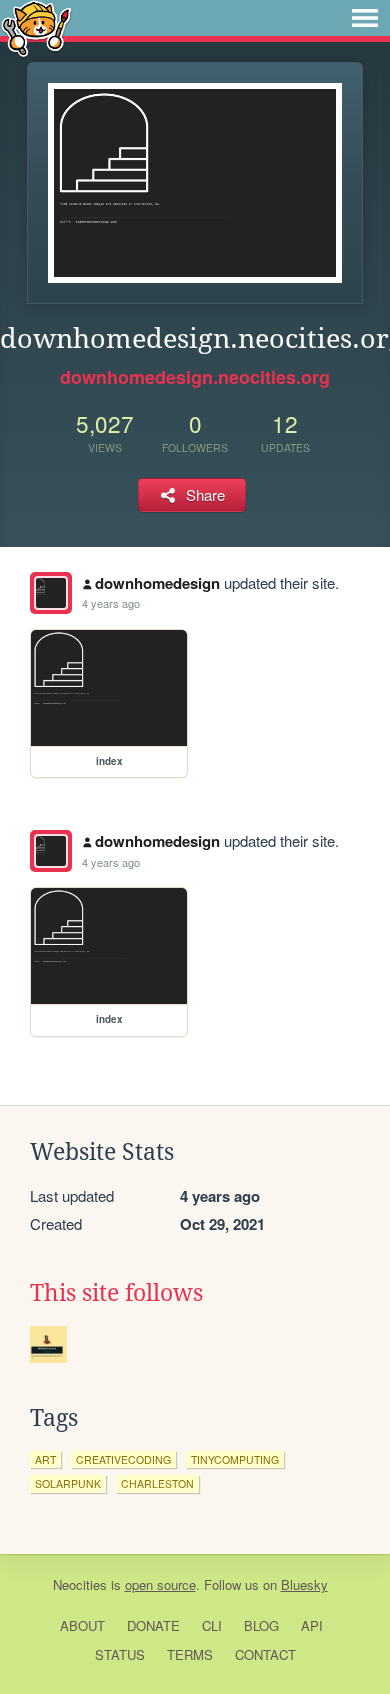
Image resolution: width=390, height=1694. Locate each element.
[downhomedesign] (51, 593)
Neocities (80, 1584)
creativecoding (123, 1459)
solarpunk (68, 1483)
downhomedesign (157, 583)
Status (120, 1654)
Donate (153, 1625)
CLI (212, 1625)
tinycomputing (235, 1459)
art (45, 1459)
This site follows (116, 1293)
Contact (265, 1654)
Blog (261, 1625)
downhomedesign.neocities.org (195, 377)
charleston (157, 1483)
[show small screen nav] (365, 18)
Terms (190, 1654)
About (82, 1625)
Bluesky (304, 1584)
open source (160, 1584)
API (312, 1625)
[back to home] (36, 27)
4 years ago (111, 603)
